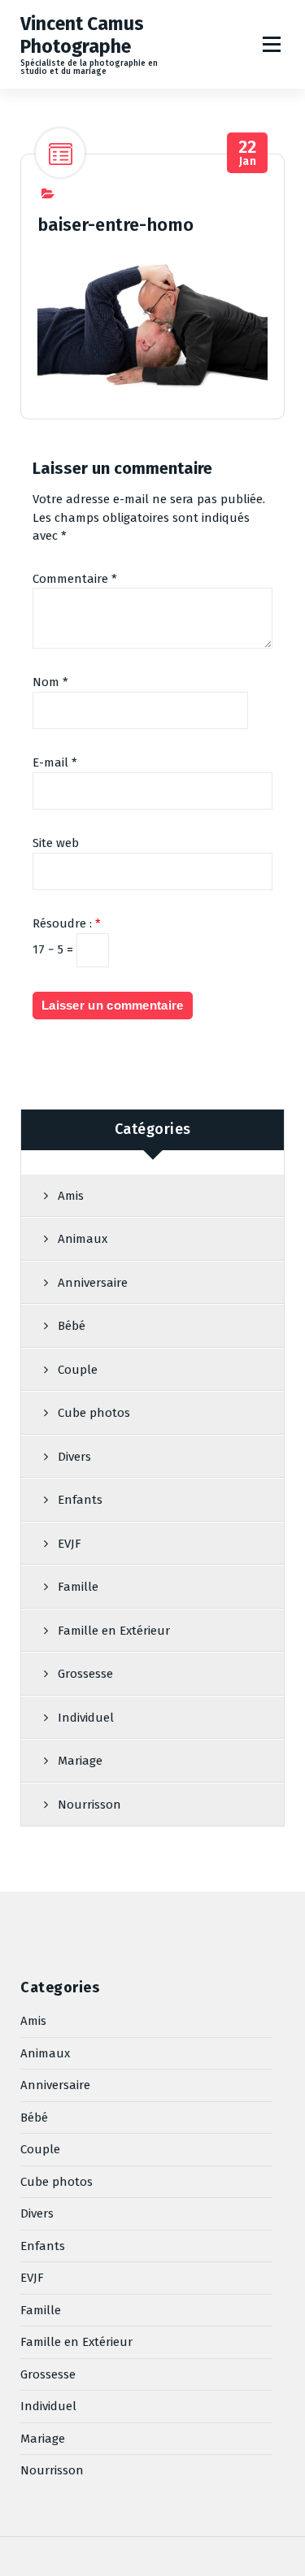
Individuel (86, 1718)
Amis (71, 1196)
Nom (50, 682)
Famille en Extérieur (114, 1631)
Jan (248, 153)
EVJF (70, 1544)
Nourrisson (89, 1805)
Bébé (72, 1326)
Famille (78, 1587)
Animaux (83, 1239)
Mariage (80, 1761)
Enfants (80, 1500)
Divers (74, 1457)
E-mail (55, 762)
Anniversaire (93, 1283)
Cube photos (94, 1413)
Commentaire (75, 579)
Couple (78, 1370)
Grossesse (85, 1674)
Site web (56, 843)
